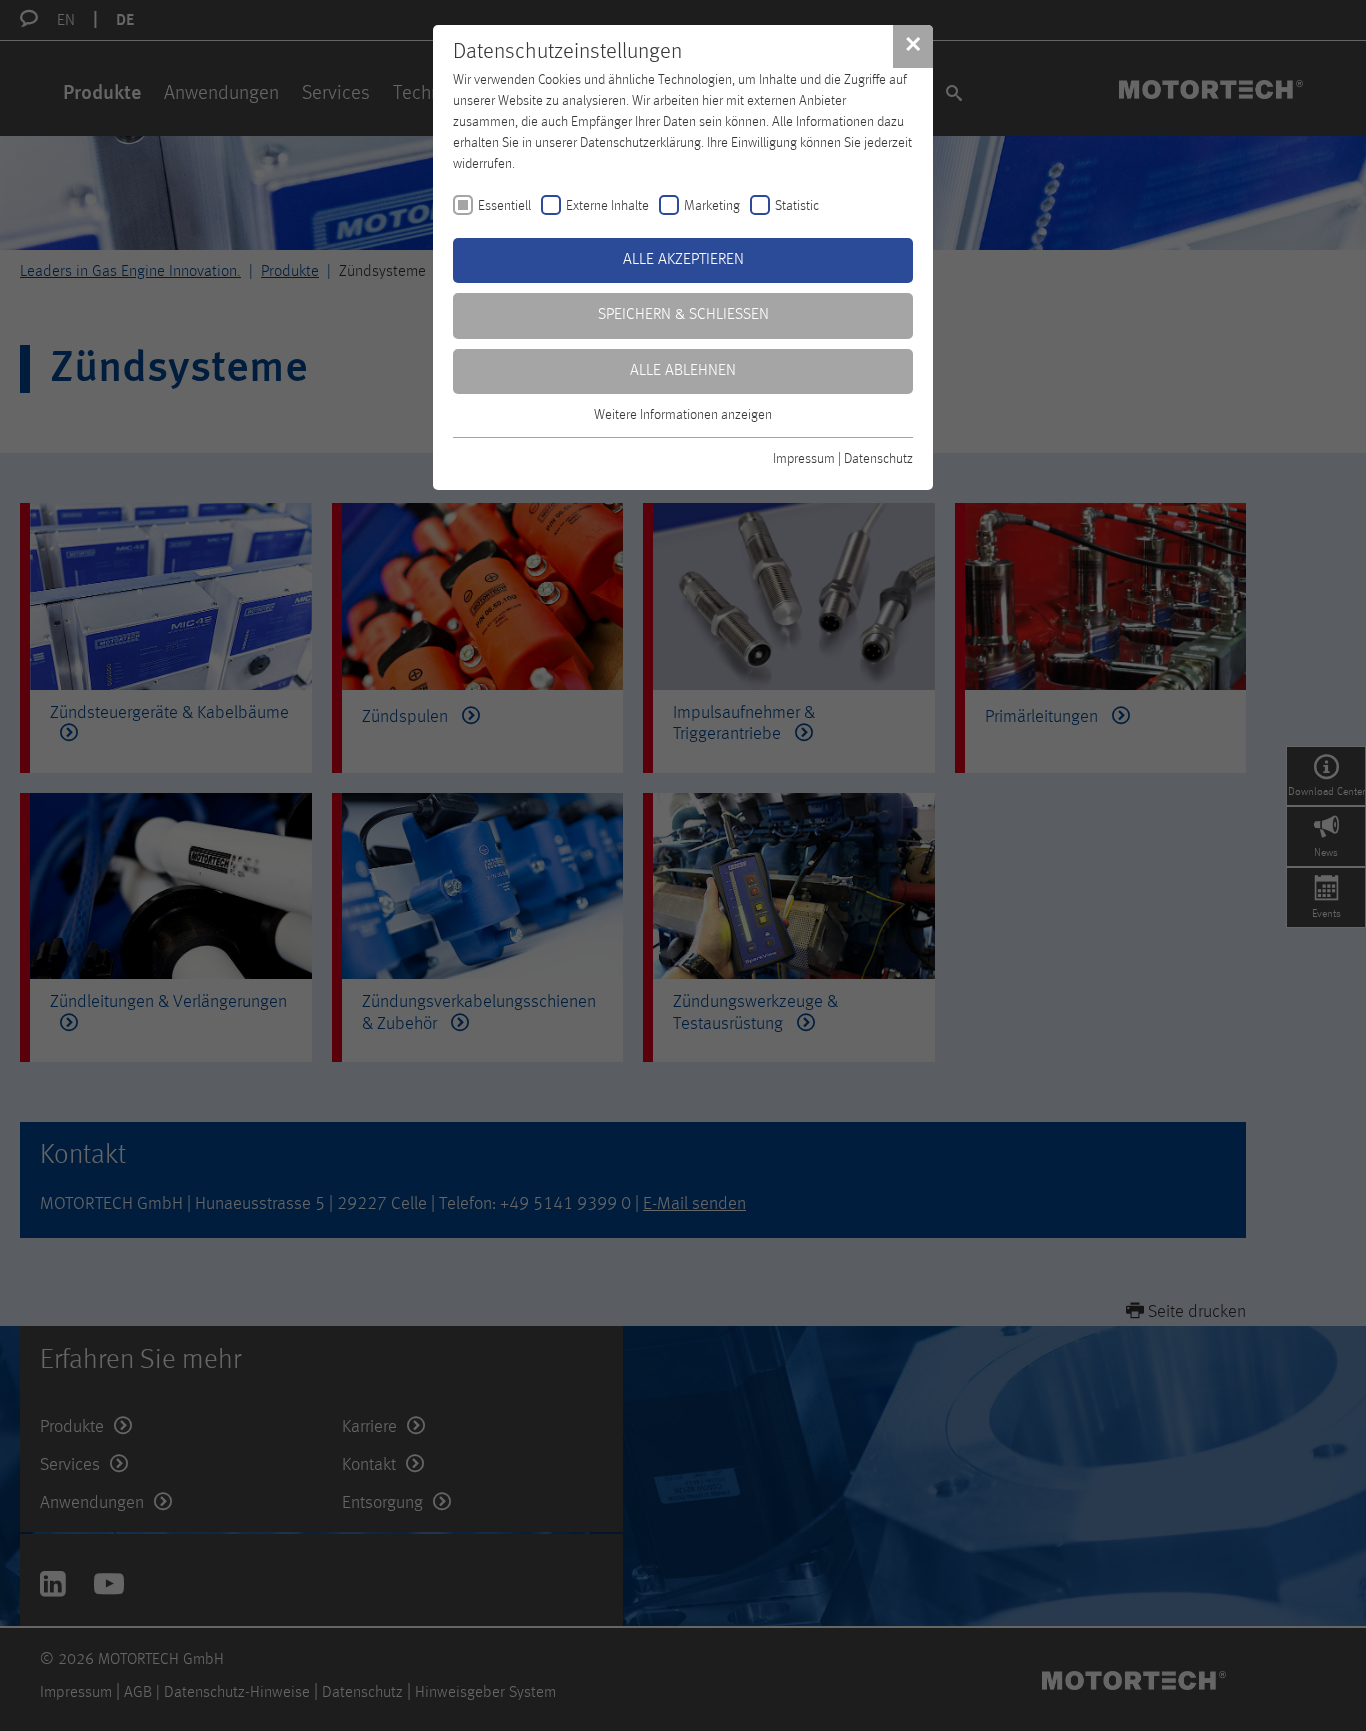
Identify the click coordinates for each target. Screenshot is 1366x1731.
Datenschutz (878, 459)
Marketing (712, 206)
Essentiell (504, 206)
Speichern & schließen (683, 315)
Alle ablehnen (683, 371)
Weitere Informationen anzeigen (683, 415)
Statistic (797, 206)
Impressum (804, 459)
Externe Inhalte (607, 206)
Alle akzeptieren (683, 260)
